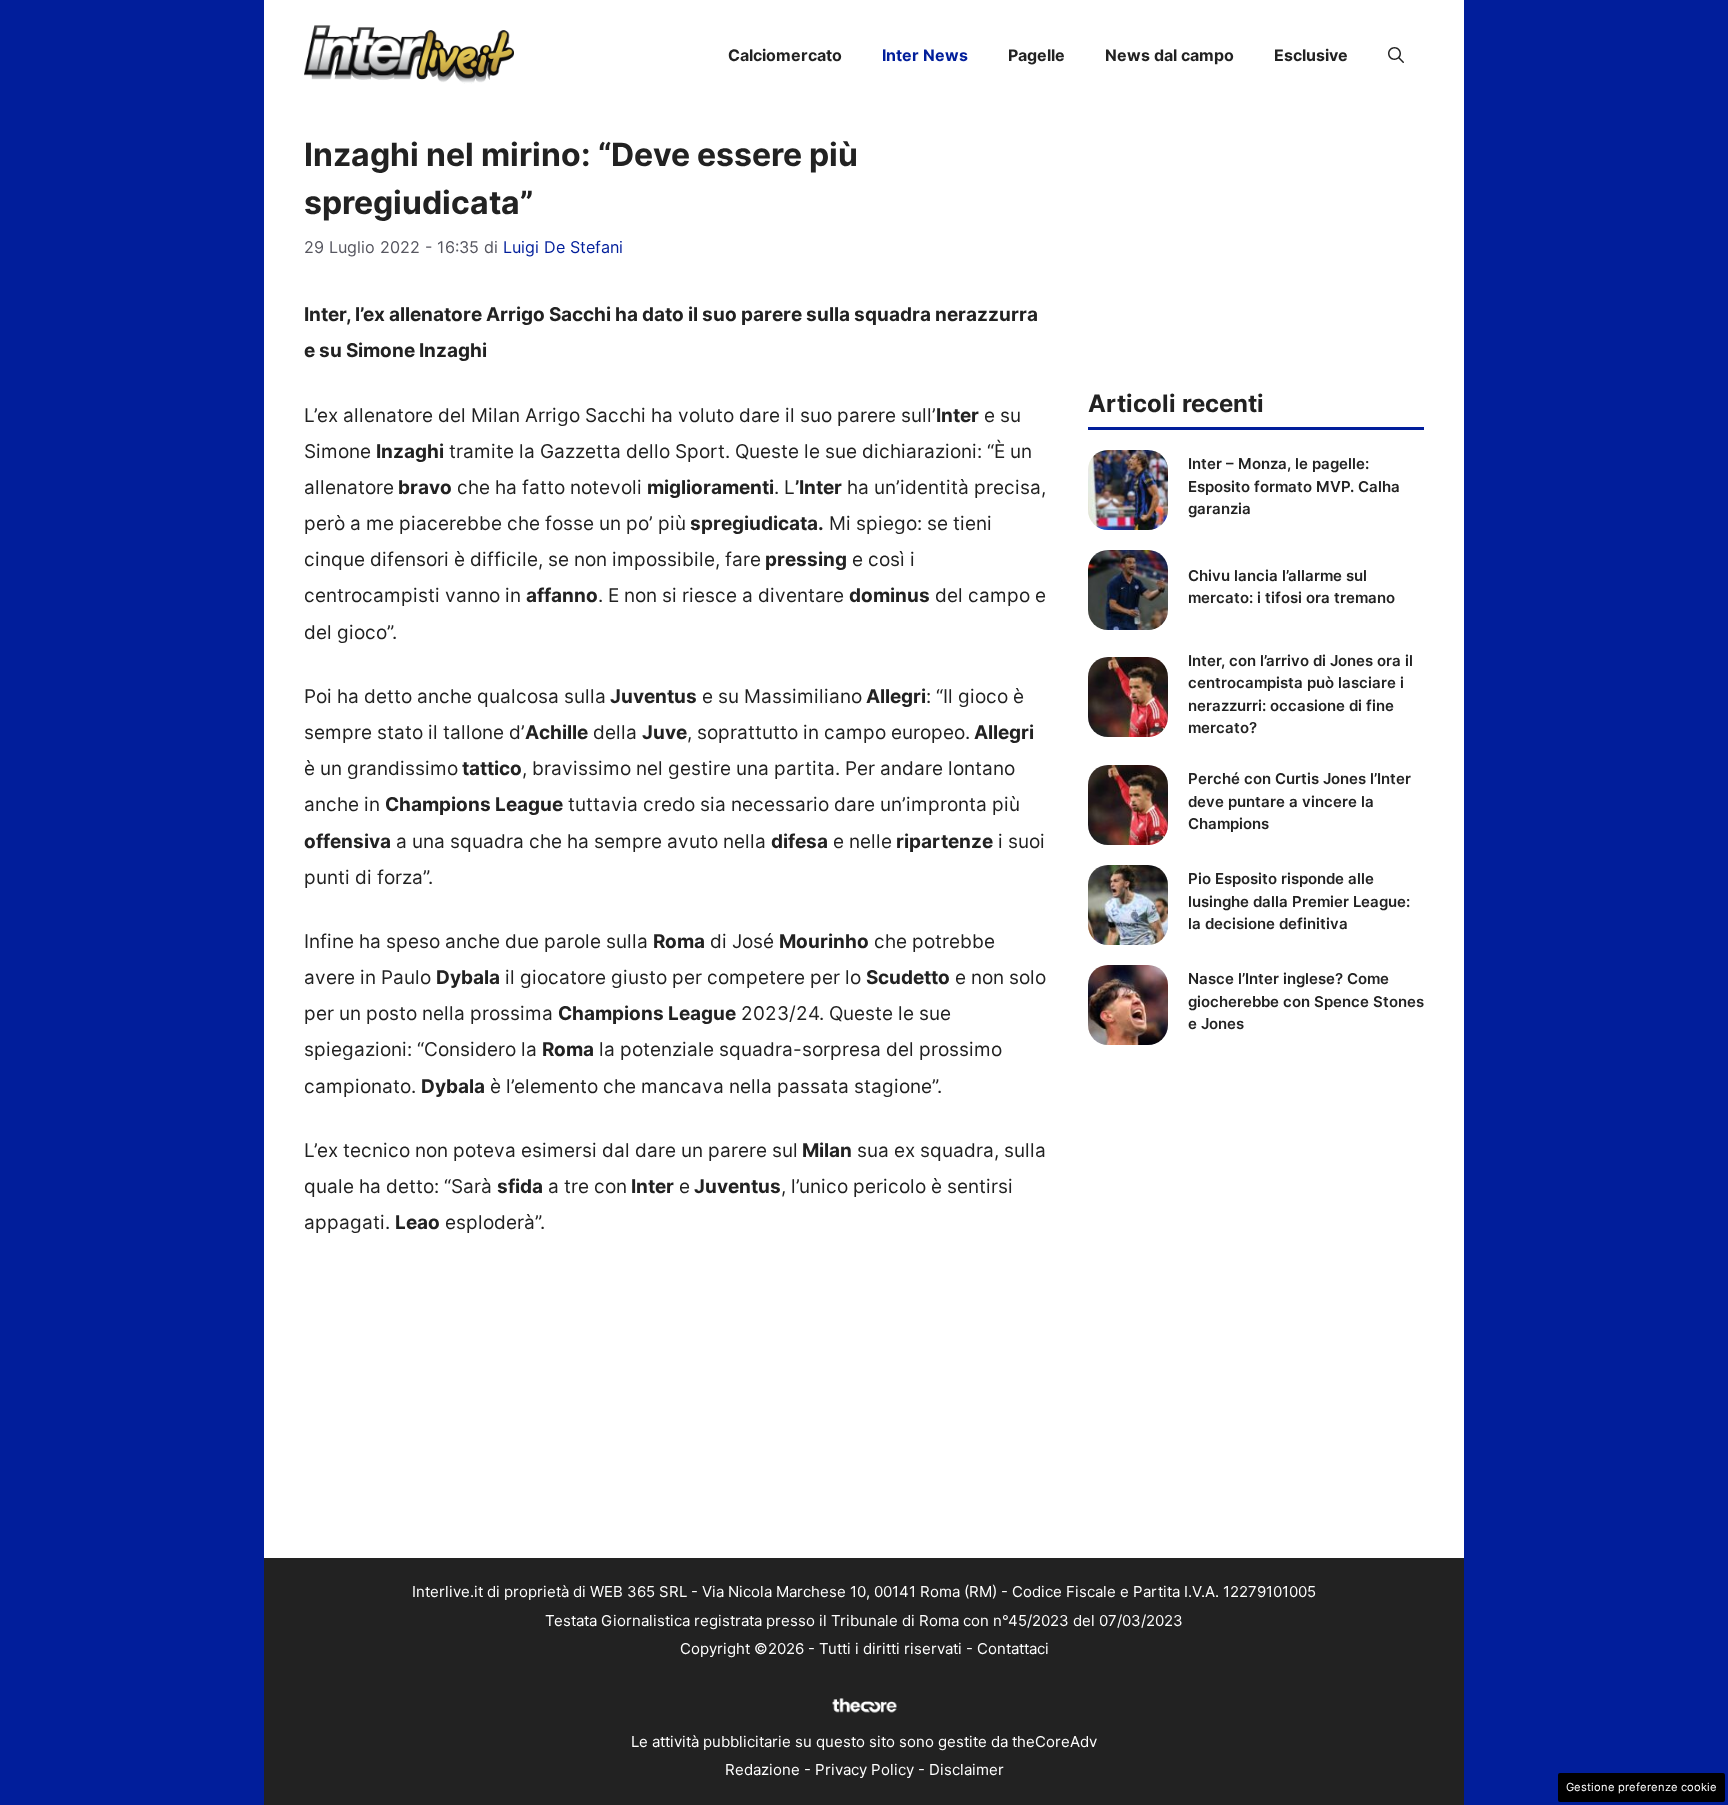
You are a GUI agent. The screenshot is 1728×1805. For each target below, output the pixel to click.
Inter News (925, 55)
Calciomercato (785, 55)
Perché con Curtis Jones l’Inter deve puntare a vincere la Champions (1299, 801)
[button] (1396, 55)
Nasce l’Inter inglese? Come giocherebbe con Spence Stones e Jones (1306, 1001)
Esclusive (1311, 55)
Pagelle (1036, 55)
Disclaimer (966, 1769)
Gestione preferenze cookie (1641, 1787)
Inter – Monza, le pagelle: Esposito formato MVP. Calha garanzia (1294, 486)
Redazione (762, 1769)
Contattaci (1013, 1648)
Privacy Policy (864, 1769)
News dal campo (1169, 55)
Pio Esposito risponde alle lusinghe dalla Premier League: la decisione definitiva (1299, 901)
